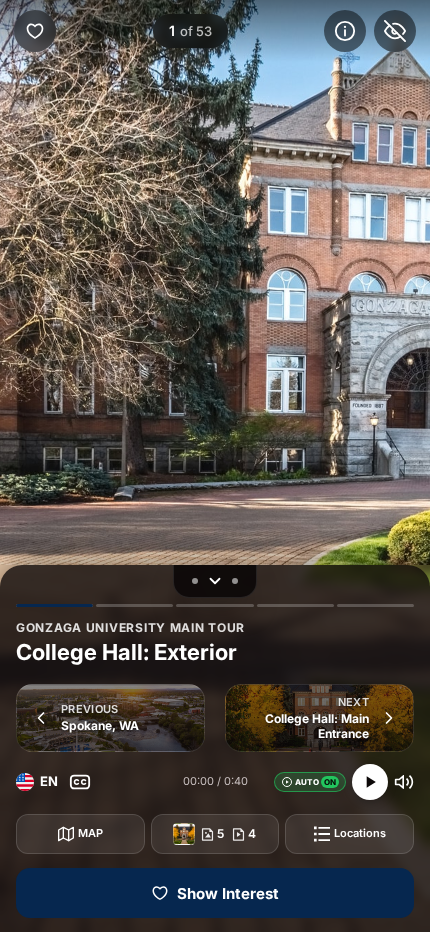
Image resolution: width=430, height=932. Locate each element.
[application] (215, 466)
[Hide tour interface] (395, 31)
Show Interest (228, 893)
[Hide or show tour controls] (215, 581)
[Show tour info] (345, 31)
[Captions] (80, 782)
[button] (110, 718)
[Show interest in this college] (35, 31)
